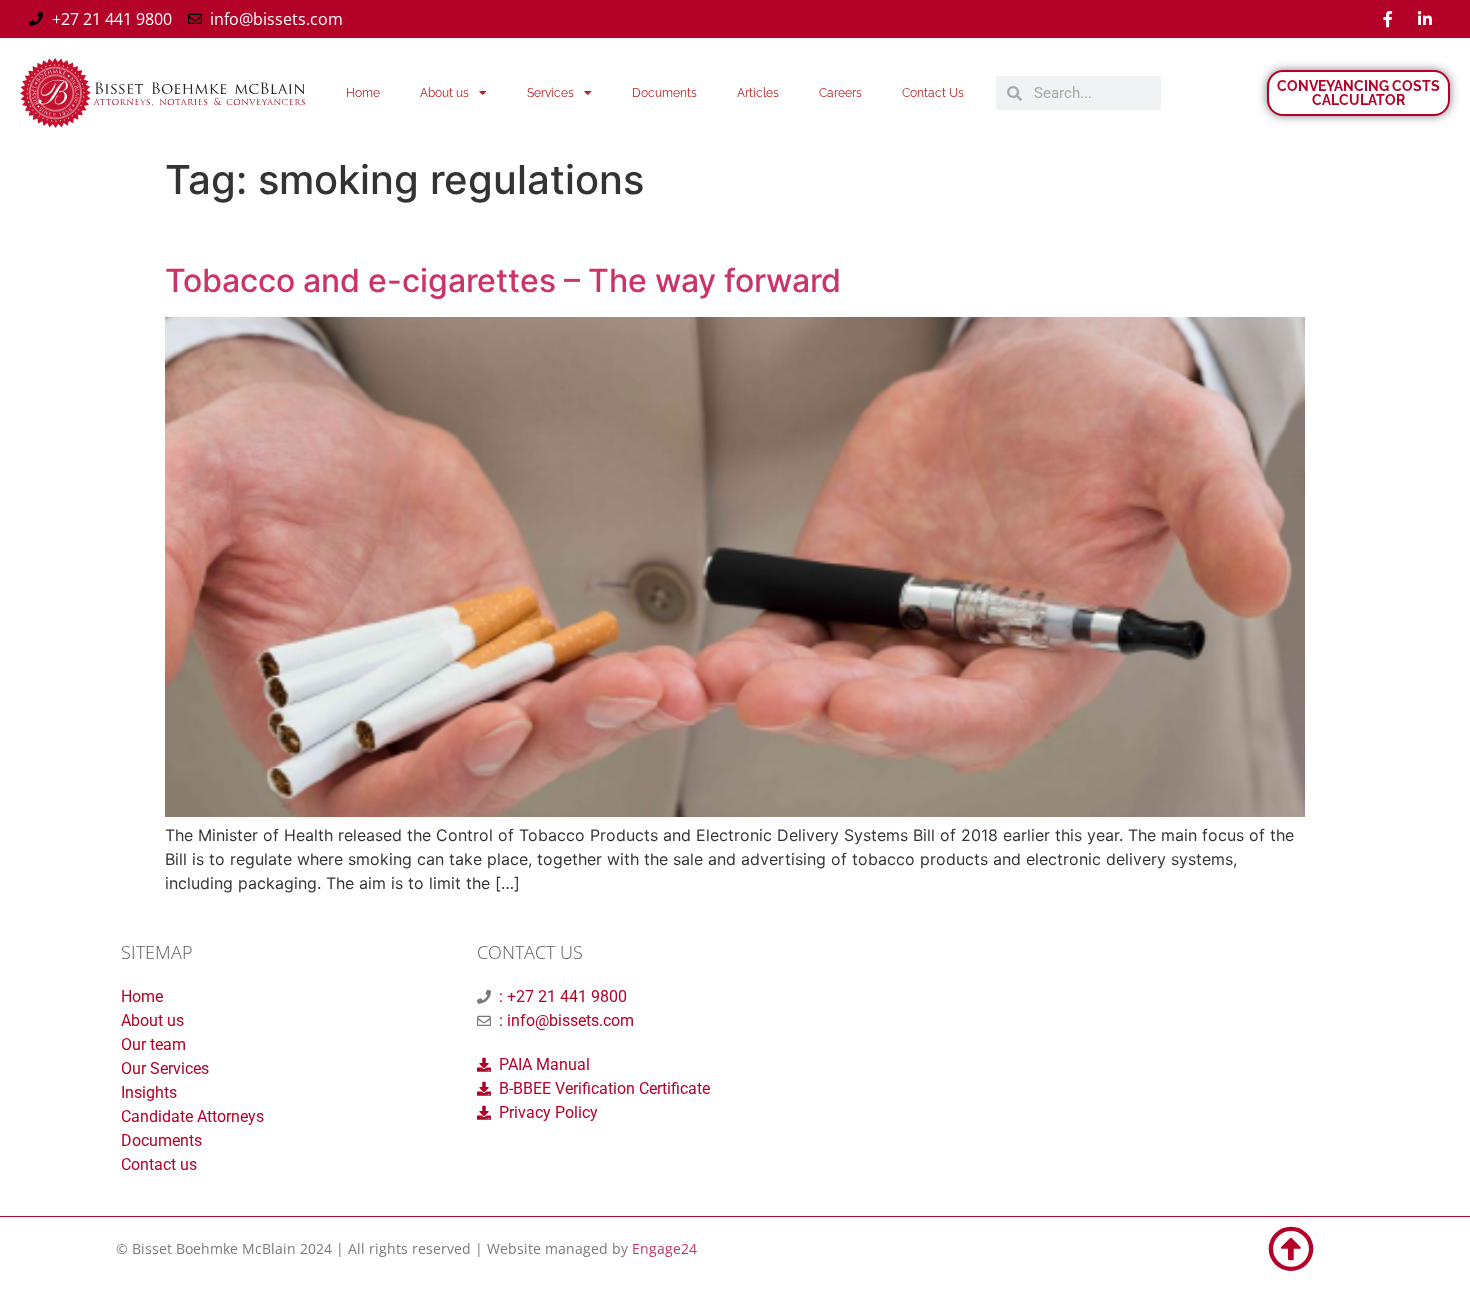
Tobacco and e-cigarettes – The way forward (503, 280)
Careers (840, 93)
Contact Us (933, 93)
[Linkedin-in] (1425, 19)
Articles (758, 93)
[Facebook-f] (1388, 19)
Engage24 (664, 1248)
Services (550, 93)
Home (363, 93)
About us (444, 93)
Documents (664, 93)
